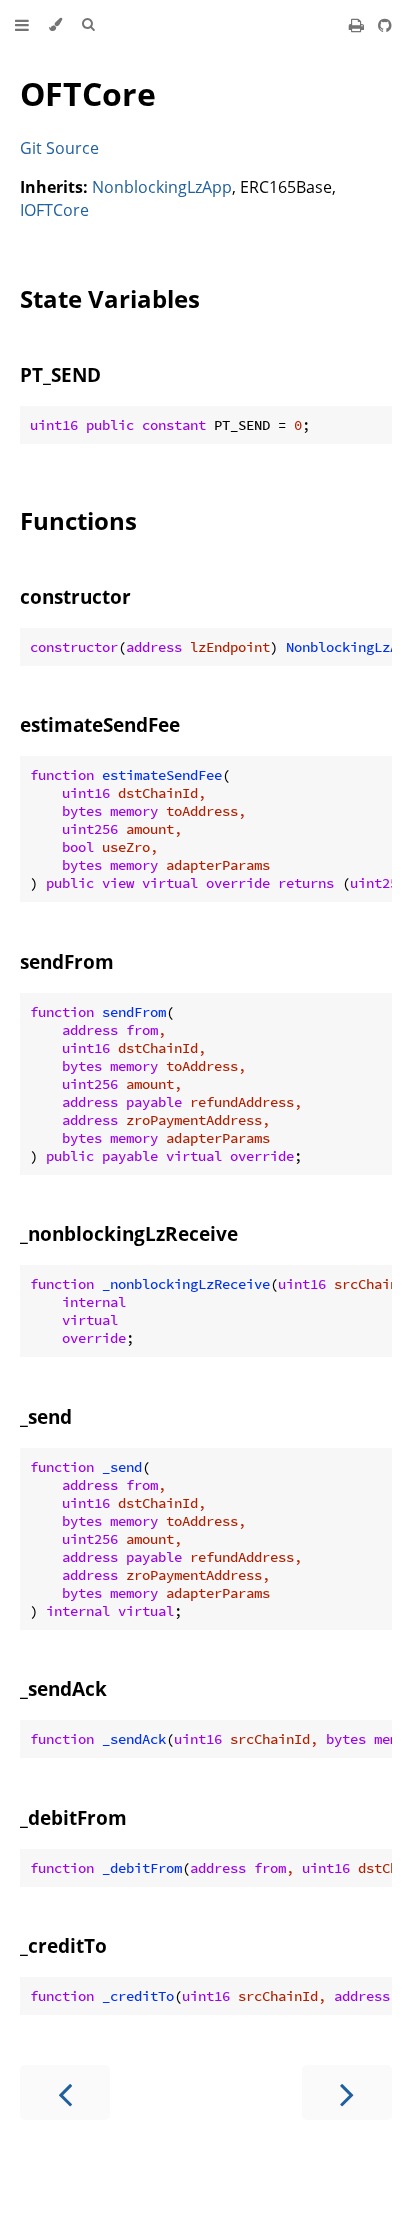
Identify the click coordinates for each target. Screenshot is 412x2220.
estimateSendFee (100, 724)
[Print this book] (358, 25)
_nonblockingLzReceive (129, 1233)
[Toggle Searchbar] (88, 25)
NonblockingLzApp (162, 187)
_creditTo (63, 1945)
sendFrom (67, 961)
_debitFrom (73, 1817)
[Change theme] (55, 25)
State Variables (110, 298)
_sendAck (63, 1688)
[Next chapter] (347, 2092)
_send (46, 1416)
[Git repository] (385, 25)
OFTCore (88, 93)
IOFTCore (54, 210)
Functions (78, 520)
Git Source (59, 148)
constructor (75, 596)
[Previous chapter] (65, 2092)
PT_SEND (60, 374)
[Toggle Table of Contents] (22, 25)
